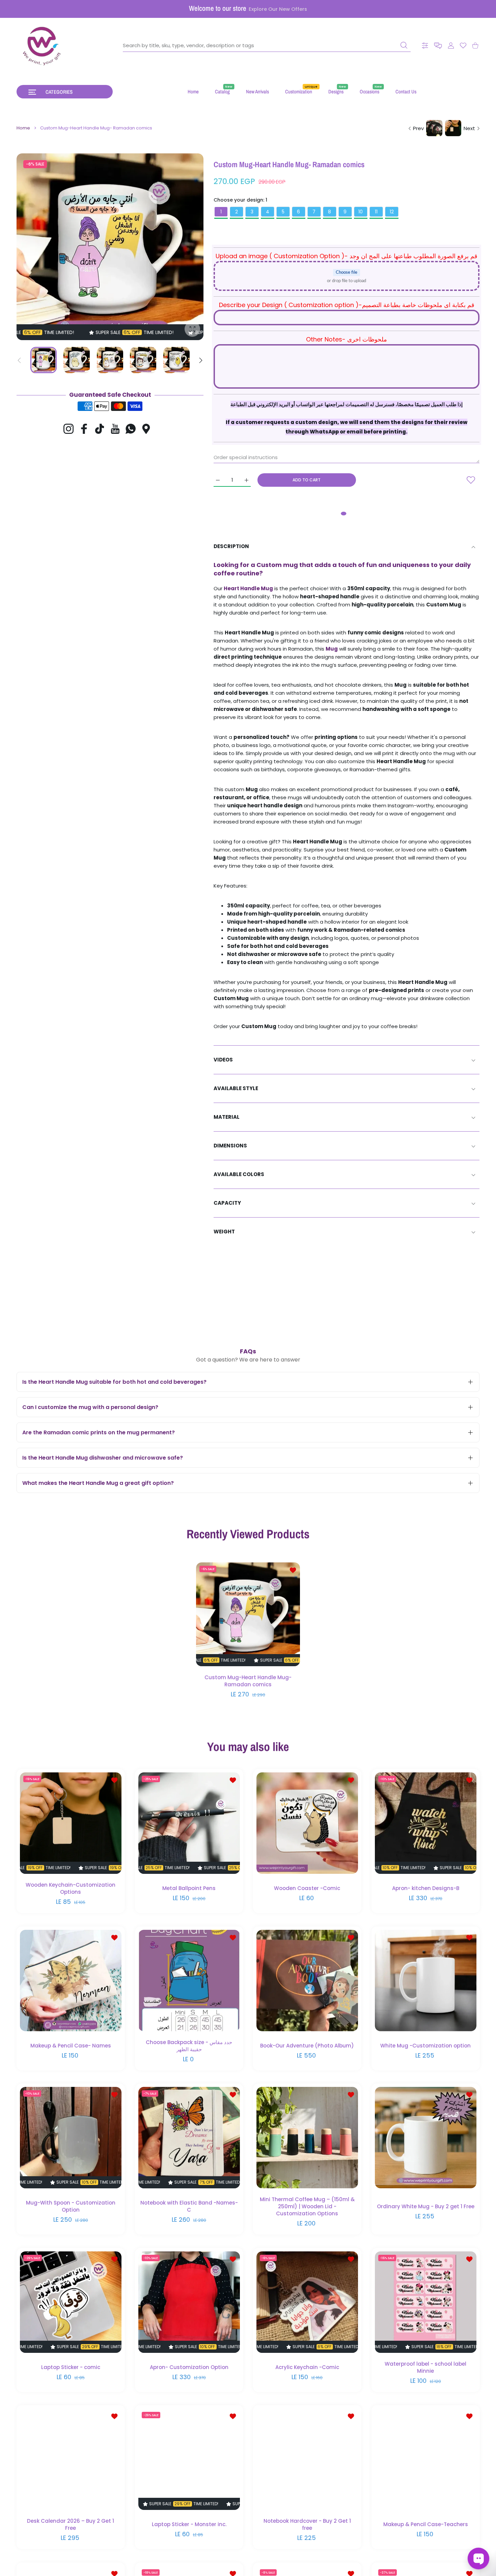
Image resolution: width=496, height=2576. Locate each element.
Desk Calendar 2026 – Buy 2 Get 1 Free (71, 2524)
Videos (223, 1060)
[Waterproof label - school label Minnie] (426, 2302)
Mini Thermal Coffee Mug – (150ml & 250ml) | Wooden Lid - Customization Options (307, 2206)
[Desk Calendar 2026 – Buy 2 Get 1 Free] (71, 2459)
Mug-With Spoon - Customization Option (71, 2206)
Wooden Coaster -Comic (307, 1888)
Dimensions (230, 1146)
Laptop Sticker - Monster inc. (189, 2524)
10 (361, 212)
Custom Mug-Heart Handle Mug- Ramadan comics (248, 1681)
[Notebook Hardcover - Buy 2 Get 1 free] (307, 2459)
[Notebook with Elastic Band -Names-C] (189, 2138)
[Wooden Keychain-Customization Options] (71, 1823)
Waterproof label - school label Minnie (425, 2367)
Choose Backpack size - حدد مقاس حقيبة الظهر (189, 2045)
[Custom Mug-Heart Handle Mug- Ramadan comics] (248, 1615)
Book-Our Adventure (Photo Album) (307, 2045)
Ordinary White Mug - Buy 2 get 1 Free (425, 2206)
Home (23, 128)
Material (227, 1117)
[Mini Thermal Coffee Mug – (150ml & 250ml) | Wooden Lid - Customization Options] (307, 2138)
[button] (438, 46)
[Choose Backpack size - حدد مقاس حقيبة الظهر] (189, 1980)
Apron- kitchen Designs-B (425, 1888)
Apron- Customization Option (189, 2367)
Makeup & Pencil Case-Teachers (425, 2524)
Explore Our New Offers (278, 9)
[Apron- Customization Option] (189, 2302)
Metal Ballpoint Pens (189, 1888)
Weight (224, 1232)
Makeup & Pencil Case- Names (71, 2045)
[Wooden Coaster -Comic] (307, 1823)
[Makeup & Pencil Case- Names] (71, 1980)
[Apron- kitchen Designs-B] (426, 1823)
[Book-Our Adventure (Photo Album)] (307, 1980)
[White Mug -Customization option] (426, 1980)
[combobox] (267, 46)
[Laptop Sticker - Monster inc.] (189, 2459)
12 (392, 212)
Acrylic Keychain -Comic (307, 2367)
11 (376, 212)
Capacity (227, 1203)
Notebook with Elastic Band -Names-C (189, 2206)
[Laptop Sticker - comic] (71, 2302)
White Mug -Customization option (425, 2045)
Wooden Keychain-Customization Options (71, 1888)
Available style (236, 1088)
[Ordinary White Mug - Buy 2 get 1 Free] (426, 2138)
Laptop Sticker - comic (71, 2367)
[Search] (404, 45)
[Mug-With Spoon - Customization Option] (71, 2138)
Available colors (239, 1174)
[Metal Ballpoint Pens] (189, 1823)
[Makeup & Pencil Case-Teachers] (426, 2459)
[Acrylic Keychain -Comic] (307, 2302)
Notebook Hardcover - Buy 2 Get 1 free (307, 2524)
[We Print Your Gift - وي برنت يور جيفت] (42, 46)
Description (231, 546)
